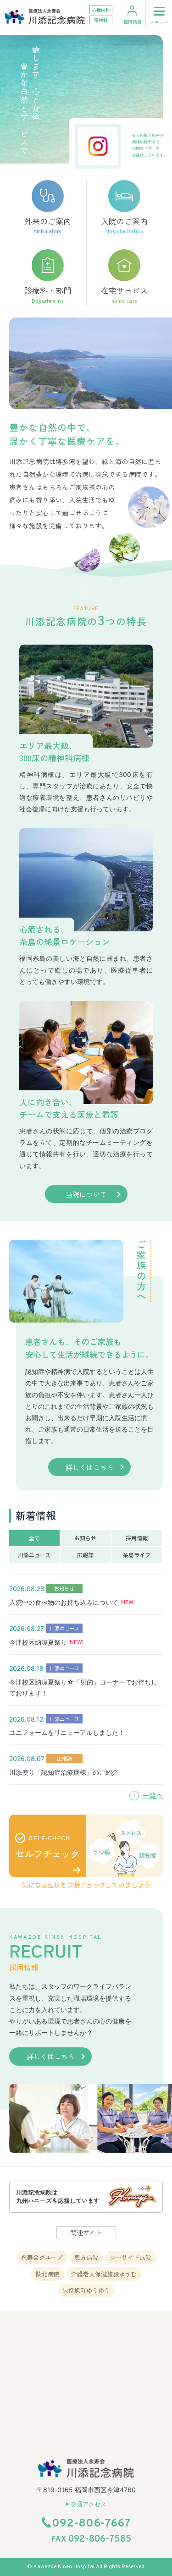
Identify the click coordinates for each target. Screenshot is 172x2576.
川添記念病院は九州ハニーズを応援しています (58, 2196)
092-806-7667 (91, 2524)
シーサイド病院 (130, 2257)
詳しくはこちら (90, 1467)
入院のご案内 (124, 225)
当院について (86, 1194)
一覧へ (153, 1795)
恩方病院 (86, 2257)
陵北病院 (48, 2274)
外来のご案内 (48, 225)
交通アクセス (89, 2504)
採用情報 (133, 22)
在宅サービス (124, 295)
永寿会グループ (42, 2257)
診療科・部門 (48, 295)
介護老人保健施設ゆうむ (104, 2274)
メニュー (159, 22)
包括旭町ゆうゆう (86, 2290)
